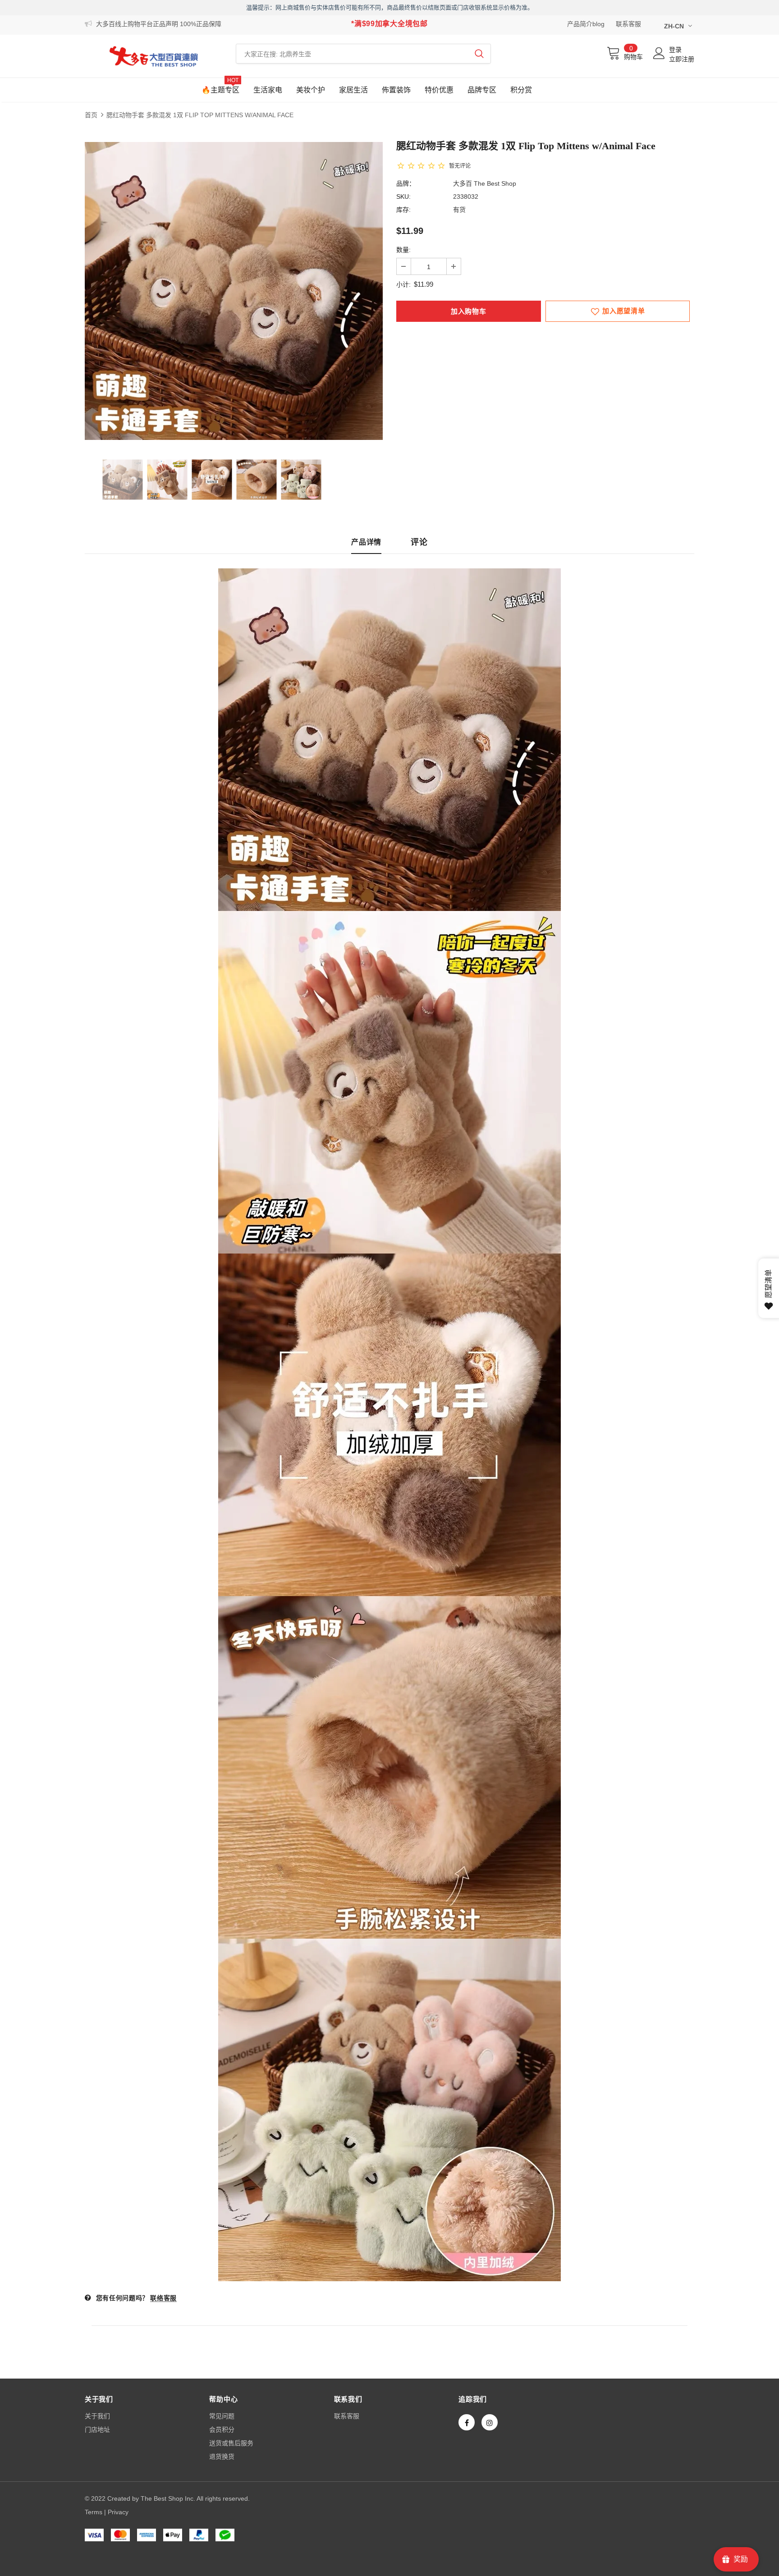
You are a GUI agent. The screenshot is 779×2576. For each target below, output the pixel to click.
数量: (403, 250)
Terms (94, 2512)
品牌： (406, 183)
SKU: (403, 197)
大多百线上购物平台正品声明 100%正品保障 (159, 24)
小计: (403, 284)
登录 (675, 50)
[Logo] (154, 56)
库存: (403, 210)
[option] (234, 291)
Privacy (118, 2512)
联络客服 (163, 2298)
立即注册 (682, 59)
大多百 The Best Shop (485, 183)
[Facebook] (467, 2422)
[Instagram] (490, 2422)
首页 (91, 115)
